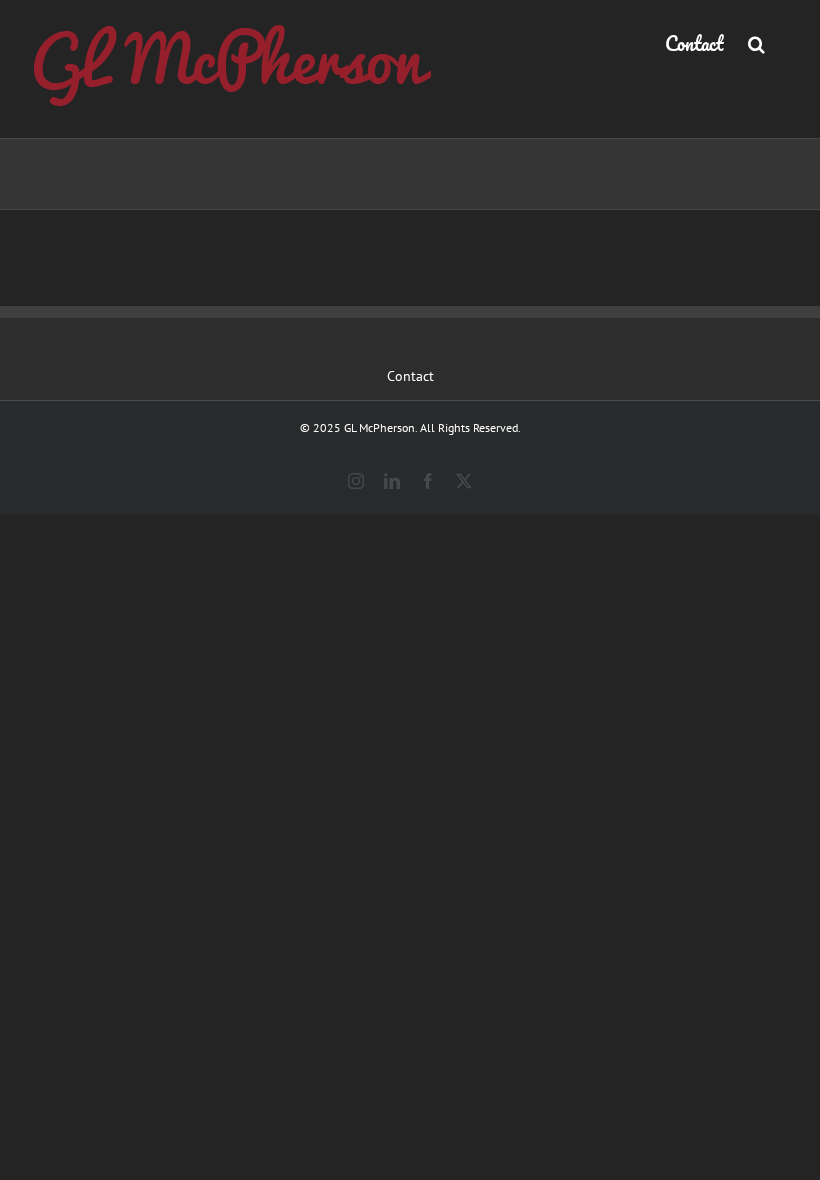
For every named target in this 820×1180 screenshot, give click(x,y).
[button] (756, 42)
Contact (410, 376)
